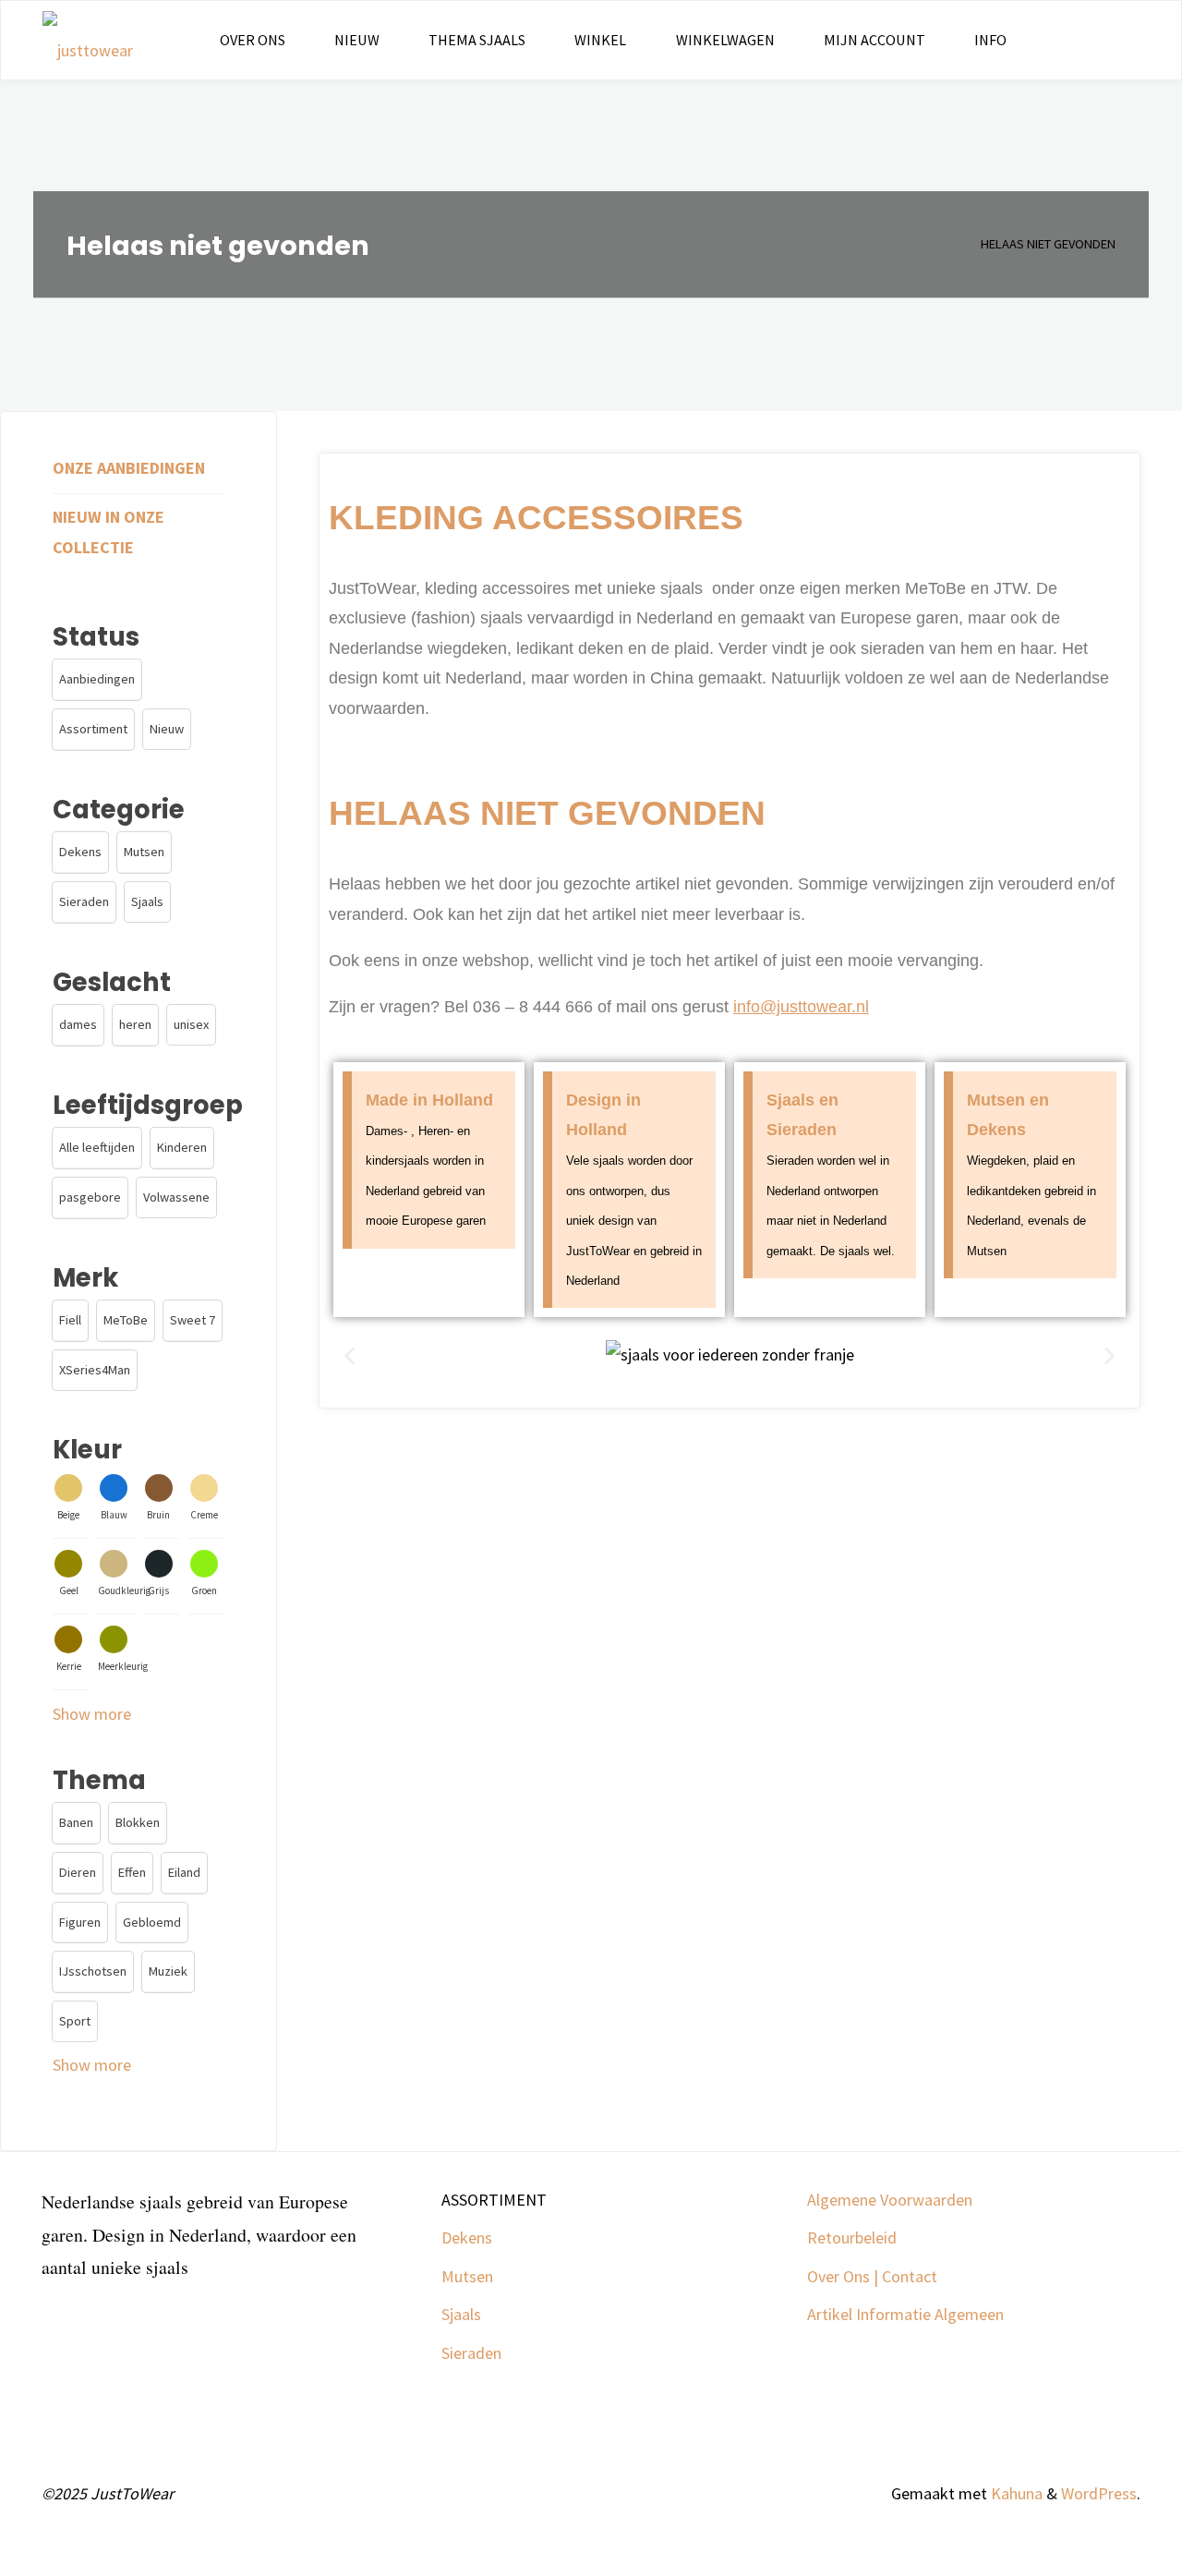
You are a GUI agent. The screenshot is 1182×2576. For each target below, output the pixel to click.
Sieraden (471, 2353)
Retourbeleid (852, 2237)
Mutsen (467, 2276)
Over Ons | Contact (872, 2276)
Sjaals (461, 2314)
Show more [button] (92, 1714)
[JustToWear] (88, 40)
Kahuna (1015, 2493)
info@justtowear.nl (801, 1007)
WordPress (1099, 2493)
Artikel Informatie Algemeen (905, 2314)
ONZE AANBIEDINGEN (129, 468)
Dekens (467, 2237)
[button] (350, 1355)
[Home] (952, 244)
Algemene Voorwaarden (890, 2200)
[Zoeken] (1055, 40)
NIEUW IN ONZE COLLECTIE (109, 532)
